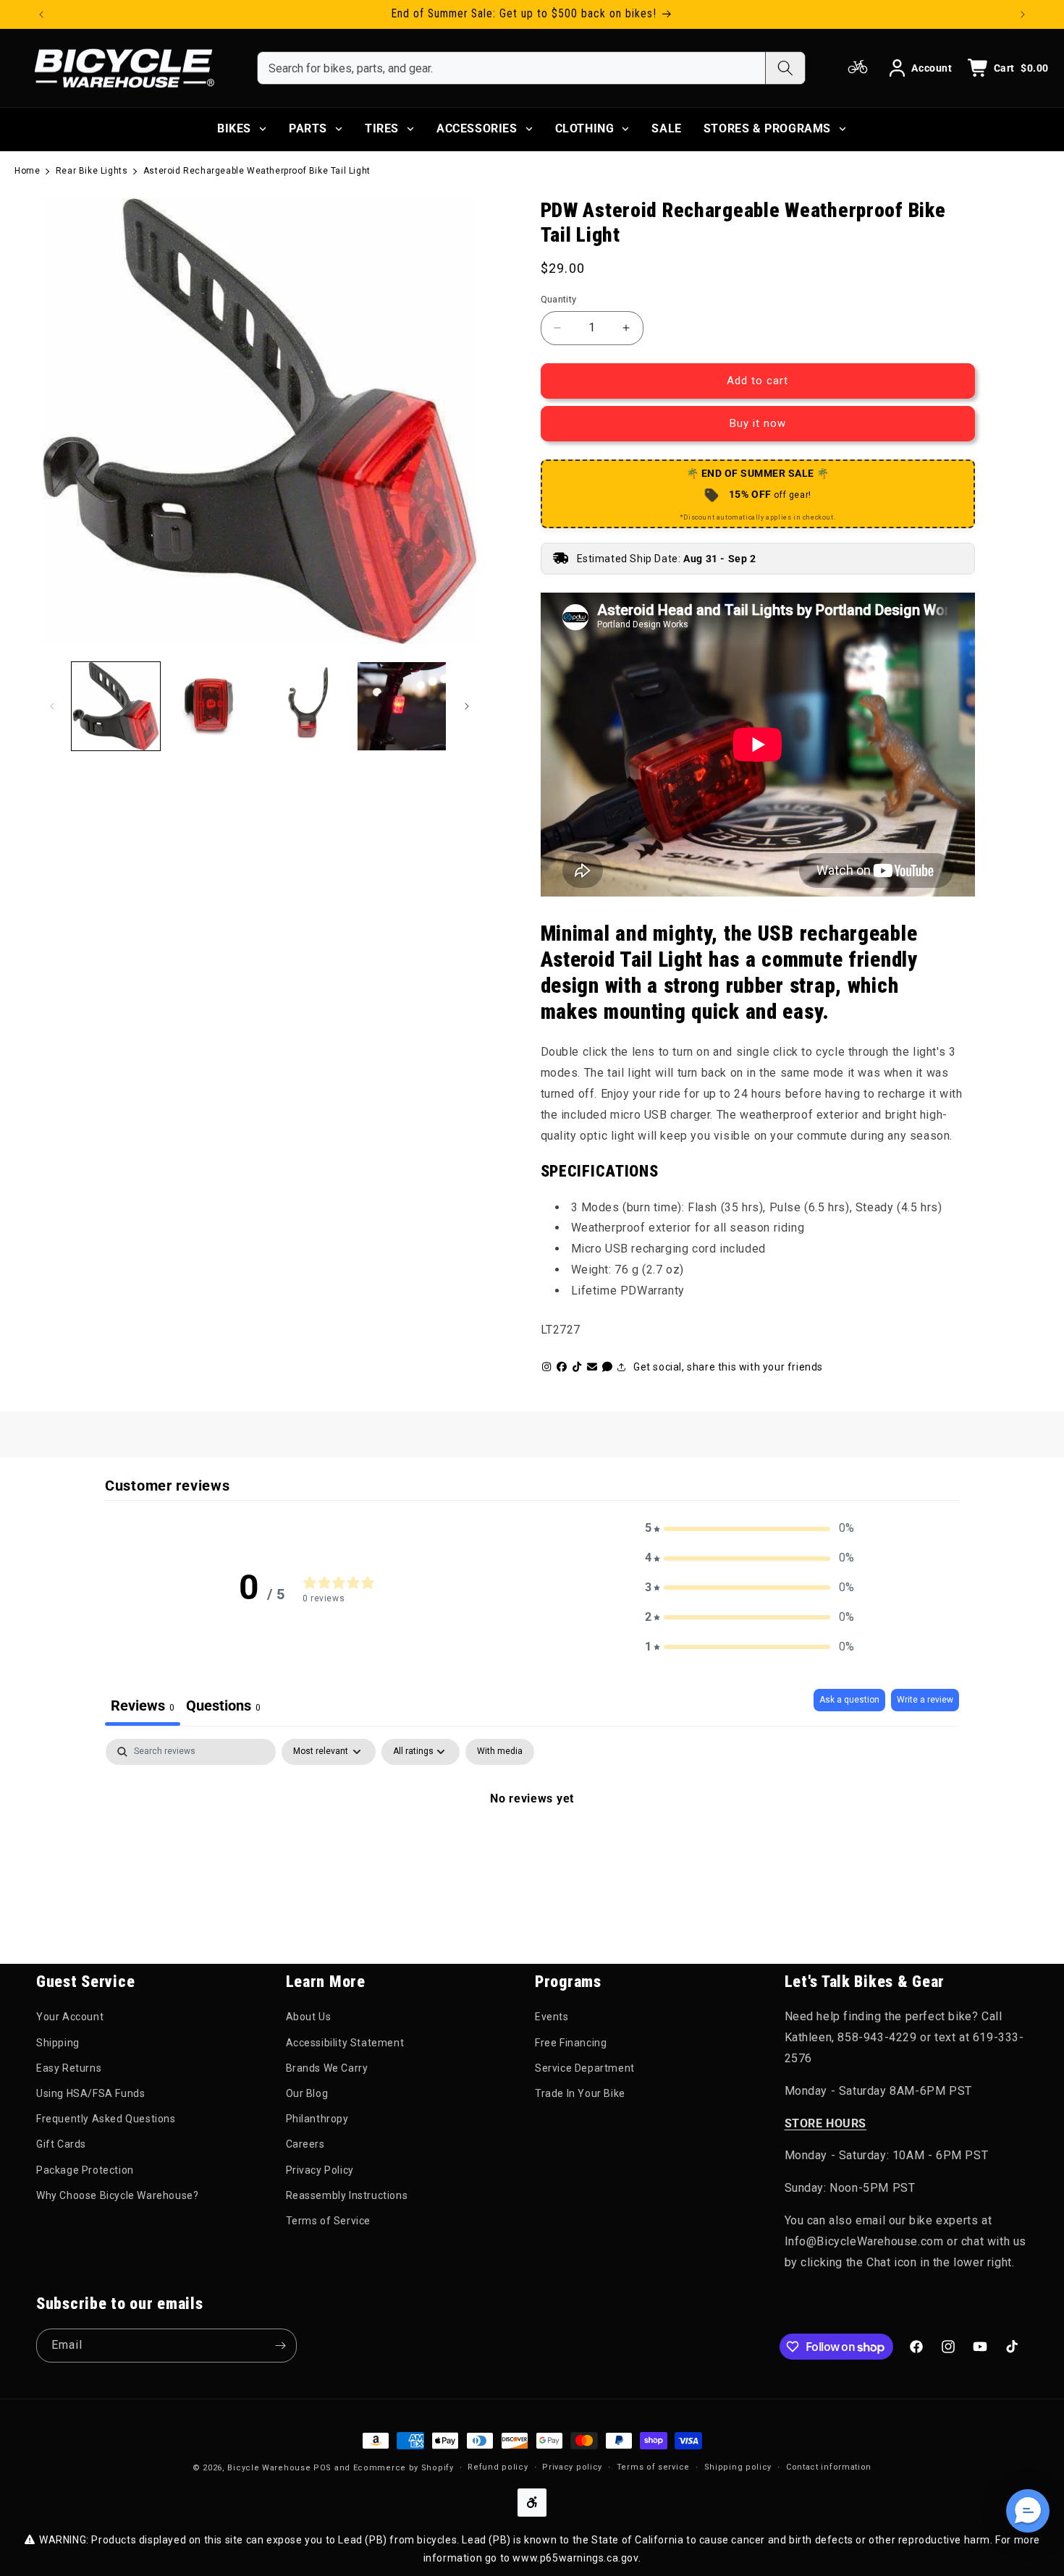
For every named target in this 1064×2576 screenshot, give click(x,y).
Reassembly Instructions (347, 2195)
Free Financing (571, 2043)
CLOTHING (585, 128)
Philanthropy (317, 2119)
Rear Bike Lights (92, 171)
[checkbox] (500, 1752)
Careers (305, 2144)
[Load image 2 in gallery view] (211, 706)
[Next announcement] (1023, 14)
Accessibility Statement (345, 2043)
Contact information (829, 2467)
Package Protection (85, 2170)
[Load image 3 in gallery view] (306, 706)
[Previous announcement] (41, 14)
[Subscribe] (280, 2346)
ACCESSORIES (477, 128)
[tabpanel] (532, 1847)
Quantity (559, 299)
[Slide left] (52, 706)
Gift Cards (61, 2144)
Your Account (70, 2017)
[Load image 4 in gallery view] (402, 706)
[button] (750, 1529)
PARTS (308, 128)
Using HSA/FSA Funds (90, 2093)
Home (27, 171)
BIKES (234, 128)
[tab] (223, 1707)
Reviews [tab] (143, 1706)
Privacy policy (572, 2467)
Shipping (58, 2043)
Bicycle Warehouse (269, 2468)
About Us (309, 2017)
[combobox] (511, 68)
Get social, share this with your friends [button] (728, 1367)
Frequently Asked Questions (106, 2119)
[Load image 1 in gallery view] (116, 706)
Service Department (585, 2068)
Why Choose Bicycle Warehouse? (117, 2195)
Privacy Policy (320, 2170)
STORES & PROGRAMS (767, 128)
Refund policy (498, 2467)
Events (552, 2017)
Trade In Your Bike (580, 2093)
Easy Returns (69, 2068)
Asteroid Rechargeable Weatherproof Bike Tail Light (257, 171)
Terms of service (653, 2467)
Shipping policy (738, 2467)
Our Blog (307, 2093)
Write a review (925, 1700)
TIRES (382, 128)
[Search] (785, 68)
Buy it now (758, 423)
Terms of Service (329, 2221)
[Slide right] (467, 706)
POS (322, 2468)
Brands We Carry (327, 2068)
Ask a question (849, 1700)
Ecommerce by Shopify (404, 2468)
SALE (666, 128)
